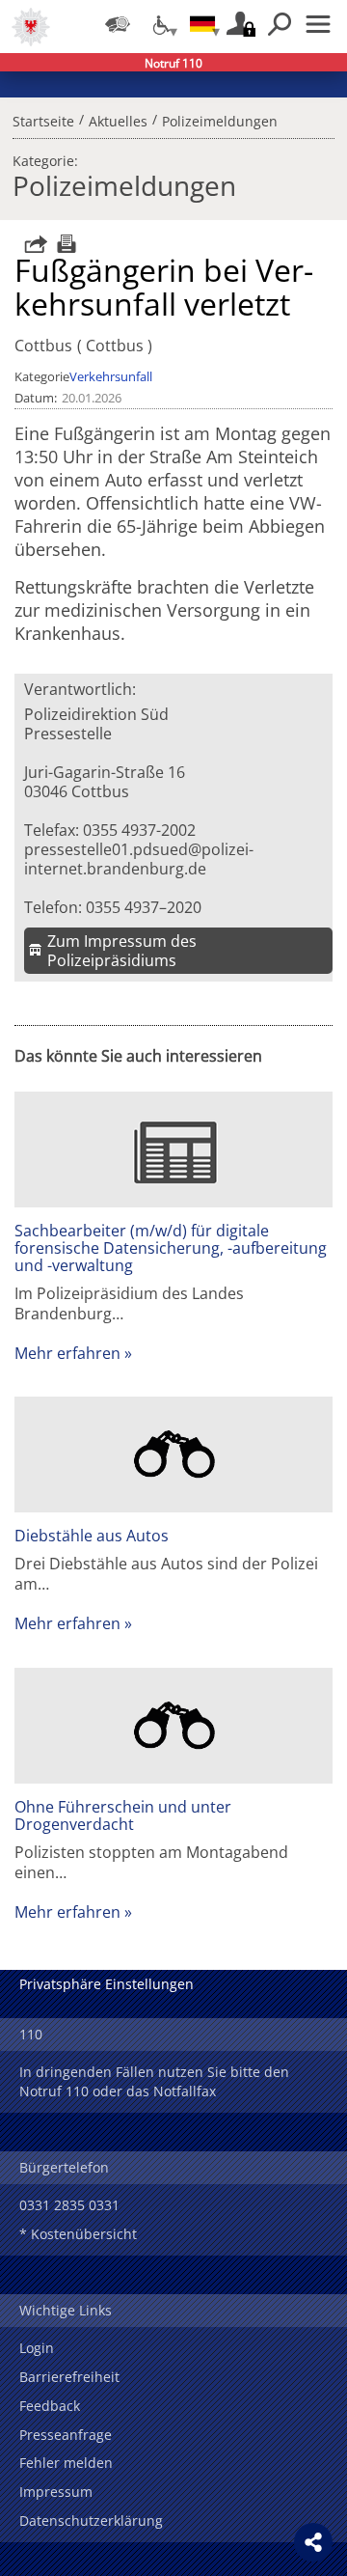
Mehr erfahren (67, 1353)
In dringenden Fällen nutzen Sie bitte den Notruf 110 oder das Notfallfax (154, 2081)
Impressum (56, 2492)
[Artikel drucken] (64, 244)
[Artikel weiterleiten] (31, 244)
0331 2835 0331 (69, 2205)
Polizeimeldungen (220, 119)
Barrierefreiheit (69, 2377)
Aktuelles (118, 119)
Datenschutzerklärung (91, 2521)
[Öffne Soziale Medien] (313, 2542)
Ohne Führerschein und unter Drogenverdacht (123, 1815)
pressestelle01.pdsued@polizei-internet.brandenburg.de (139, 859)
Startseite (43, 119)
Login (37, 2348)
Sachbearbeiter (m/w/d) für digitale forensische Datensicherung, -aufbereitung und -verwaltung (171, 1248)
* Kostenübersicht (78, 2234)
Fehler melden (66, 2463)
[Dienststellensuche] (118, 24)
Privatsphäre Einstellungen (107, 1984)
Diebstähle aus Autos (92, 1536)
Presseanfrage (66, 2435)
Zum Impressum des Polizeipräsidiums (122, 951)
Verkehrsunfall (111, 376)
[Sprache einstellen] (202, 24)
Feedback (50, 2406)
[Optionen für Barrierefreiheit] (160, 24)
